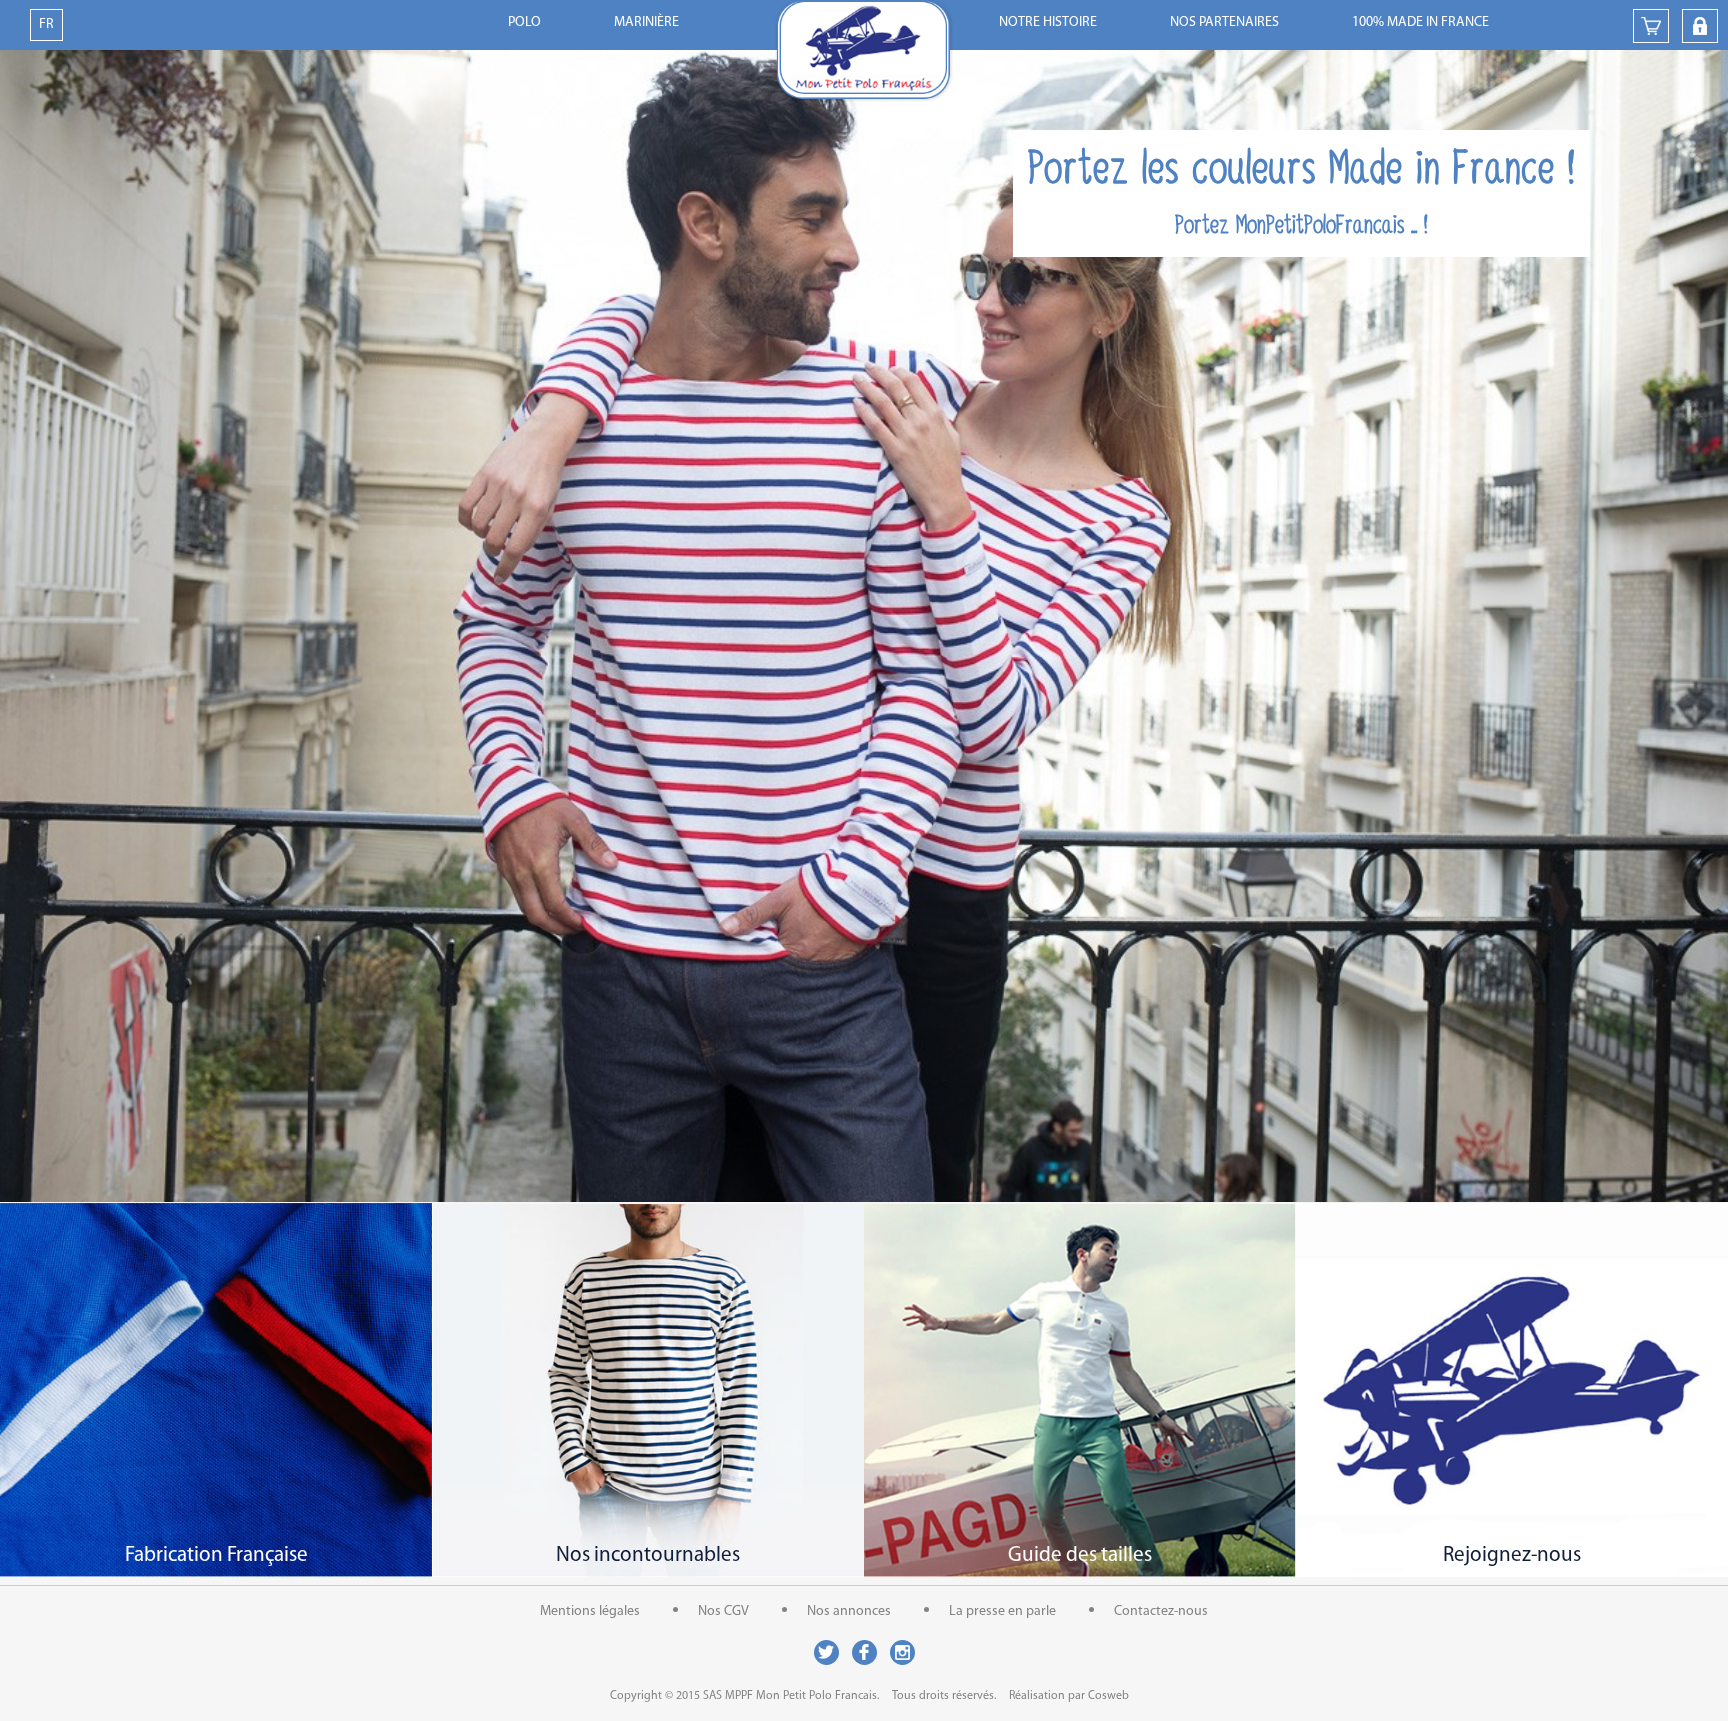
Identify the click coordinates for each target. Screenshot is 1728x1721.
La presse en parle (1002, 1611)
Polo (524, 22)
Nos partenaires (1224, 22)
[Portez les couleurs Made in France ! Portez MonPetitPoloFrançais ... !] (864, 1198)
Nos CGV (723, 1611)
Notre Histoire (1048, 22)
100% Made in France (1420, 22)
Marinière (646, 22)
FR (46, 24)
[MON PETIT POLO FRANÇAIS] (864, 51)
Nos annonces (849, 1611)
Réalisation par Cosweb (1069, 1696)
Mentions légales (590, 1611)
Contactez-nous (1161, 1611)
